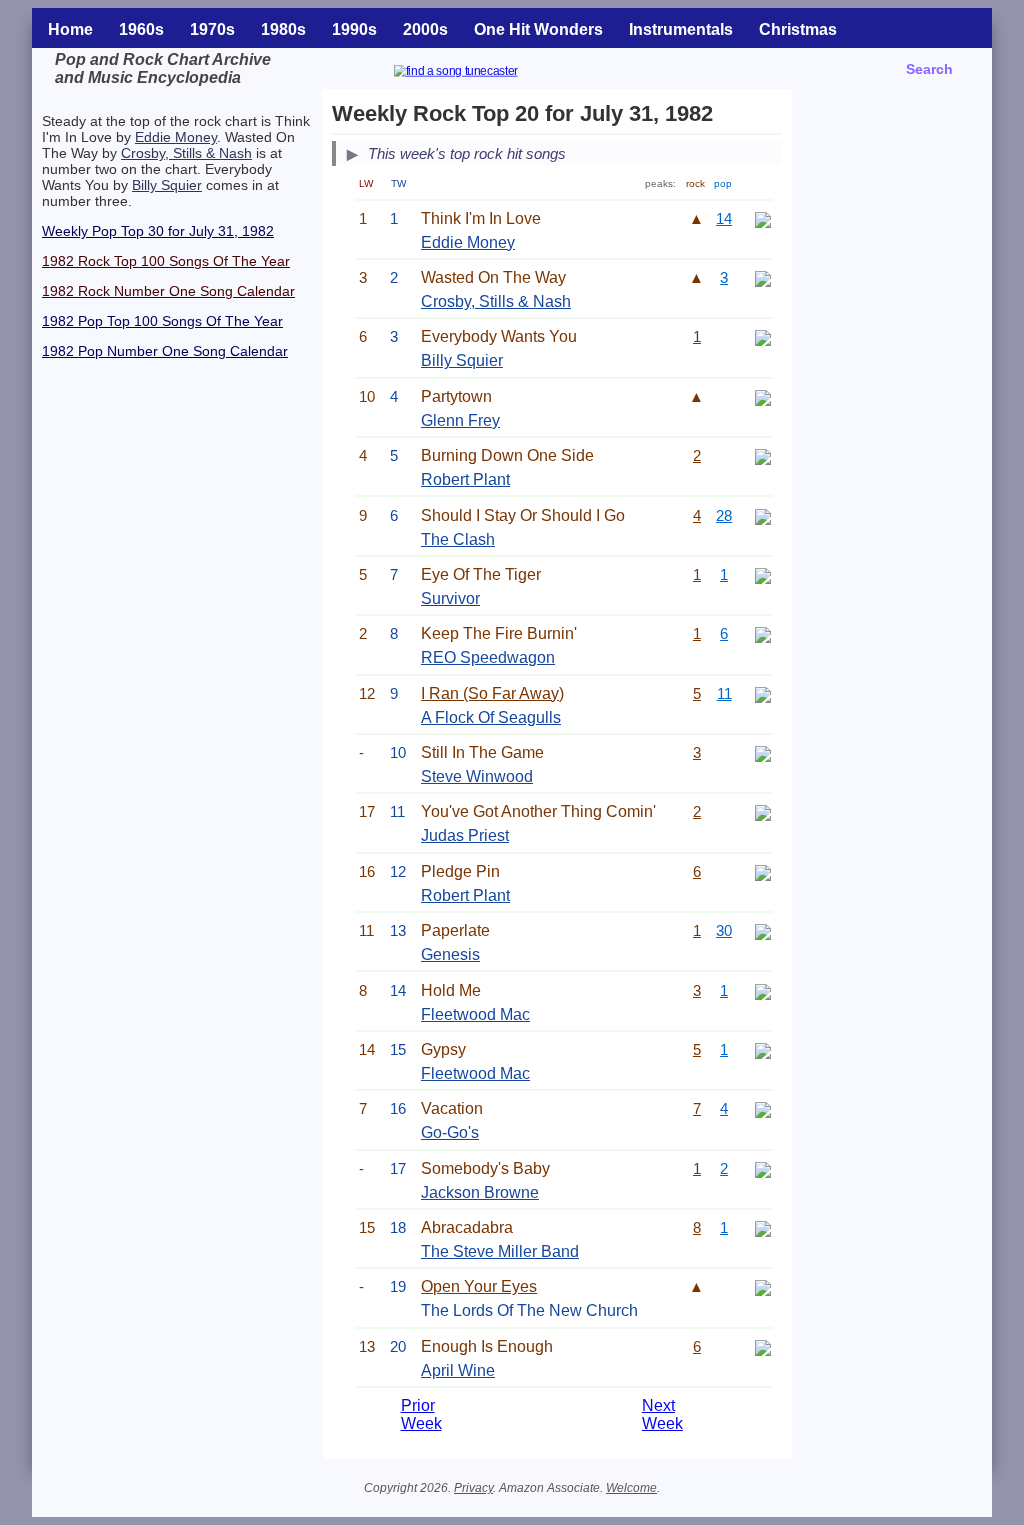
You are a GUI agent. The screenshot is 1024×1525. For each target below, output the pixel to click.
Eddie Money (176, 137)
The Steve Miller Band (500, 1251)
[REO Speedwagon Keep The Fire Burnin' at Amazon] (763, 633)
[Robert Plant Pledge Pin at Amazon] (763, 871)
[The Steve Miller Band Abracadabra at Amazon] (763, 1227)
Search (929, 69)
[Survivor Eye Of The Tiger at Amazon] (763, 574)
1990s (354, 29)
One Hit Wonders (538, 29)
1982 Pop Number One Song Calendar (165, 351)
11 (724, 693)
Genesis (450, 954)
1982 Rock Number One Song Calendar (168, 291)
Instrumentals (681, 29)
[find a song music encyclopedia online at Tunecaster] (480, 73)
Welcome (631, 1488)
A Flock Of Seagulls (491, 717)
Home (70, 29)
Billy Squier (167, 185)
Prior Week (421, 1414)
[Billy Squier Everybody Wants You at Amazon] (763, 336)
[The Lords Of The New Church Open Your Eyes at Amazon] (763, 1286)
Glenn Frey (460, 420)
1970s (212, 29)
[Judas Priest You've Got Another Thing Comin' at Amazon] (763, 811)
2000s (425, 29)
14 (724, 218)
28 (724, 515)
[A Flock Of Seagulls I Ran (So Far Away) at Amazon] (763, 693)
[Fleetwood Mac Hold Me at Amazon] (763, 990)
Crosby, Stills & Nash (186, 153)
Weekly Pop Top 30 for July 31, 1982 (158, 231)
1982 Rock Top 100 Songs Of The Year (166, 261)
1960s (141, 29)
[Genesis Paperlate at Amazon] (763, 930)
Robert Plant (465, 479)
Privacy (473, 1488)
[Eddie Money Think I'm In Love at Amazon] (763, 218)
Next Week (662, 1414)
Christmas (798, 29)
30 (724, 930)
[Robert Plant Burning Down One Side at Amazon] (763, 455)
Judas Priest (465, 835)
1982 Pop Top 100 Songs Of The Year (162, 321)
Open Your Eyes (479, 1286)
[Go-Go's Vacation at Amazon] (763, 1108)
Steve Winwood (477, 776)
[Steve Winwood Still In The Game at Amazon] (763, 752)
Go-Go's (450, 1132)
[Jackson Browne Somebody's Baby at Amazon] (763, 1168)
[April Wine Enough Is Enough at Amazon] (763, 1346)
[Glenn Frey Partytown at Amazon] (763, 396)
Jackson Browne (480, 1192)
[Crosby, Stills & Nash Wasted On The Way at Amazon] (763, 277)
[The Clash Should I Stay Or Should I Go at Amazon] (763, 515)
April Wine (458, 1370)
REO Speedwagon (488, 657)
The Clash (458, 539)
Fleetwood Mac (475, 1014)
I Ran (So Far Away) (492, 693)
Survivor (450, 598)
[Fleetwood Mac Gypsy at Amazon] (763, 1049)
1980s (283, 29)
